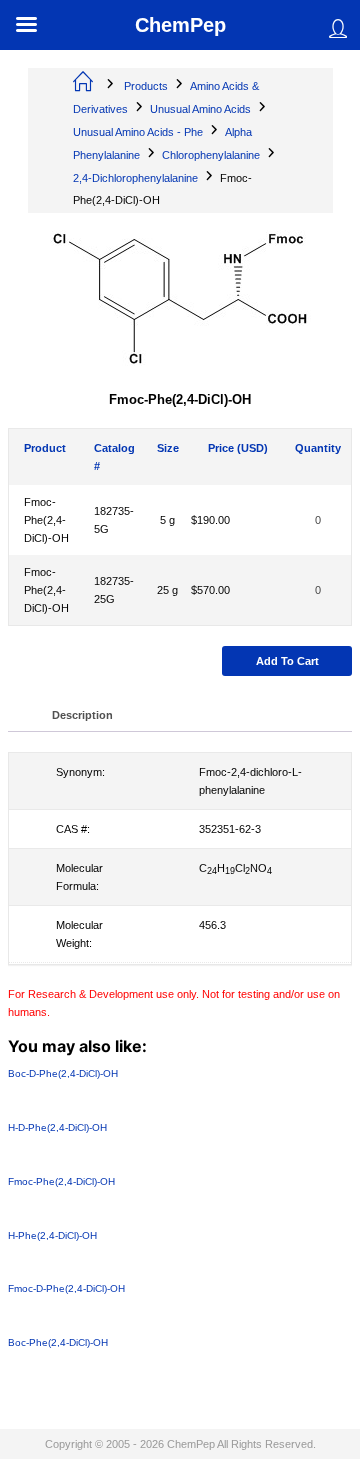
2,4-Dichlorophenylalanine (135, 178)
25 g (167, 590)
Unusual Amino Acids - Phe (138, 132)
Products (146, 86)
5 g (167, 520)
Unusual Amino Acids (200, 109)
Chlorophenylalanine (211, 155)
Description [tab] (82, 715)
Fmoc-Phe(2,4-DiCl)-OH (46, 520)
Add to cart (287, 661)
